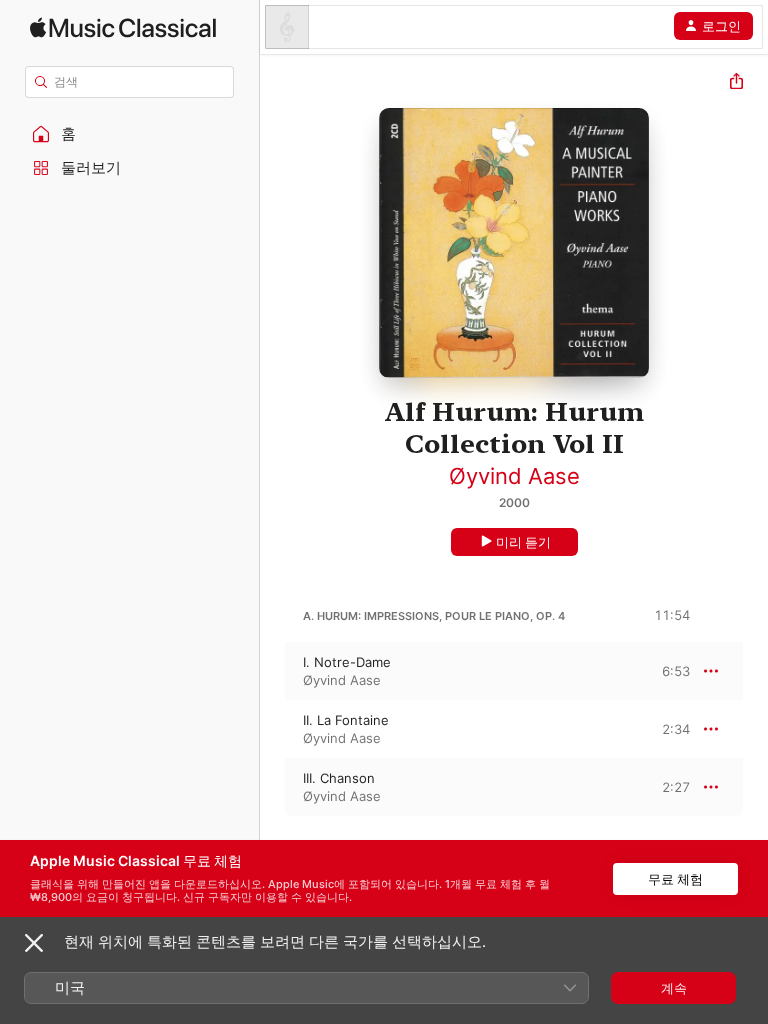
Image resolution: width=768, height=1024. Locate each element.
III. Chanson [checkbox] (339, 778)
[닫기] (34, 943)
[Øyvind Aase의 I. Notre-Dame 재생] (273, 671)
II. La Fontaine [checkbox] (346, 720)
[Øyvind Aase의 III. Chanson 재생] (273, 787)
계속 (674, 988)
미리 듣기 (523, 542)
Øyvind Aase (514, 476)
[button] (130, 134)
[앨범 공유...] (736, 83)
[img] (123, 27)
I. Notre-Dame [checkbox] (347, 662)
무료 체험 (675, 879)
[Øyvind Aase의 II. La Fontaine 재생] (273, 729)
